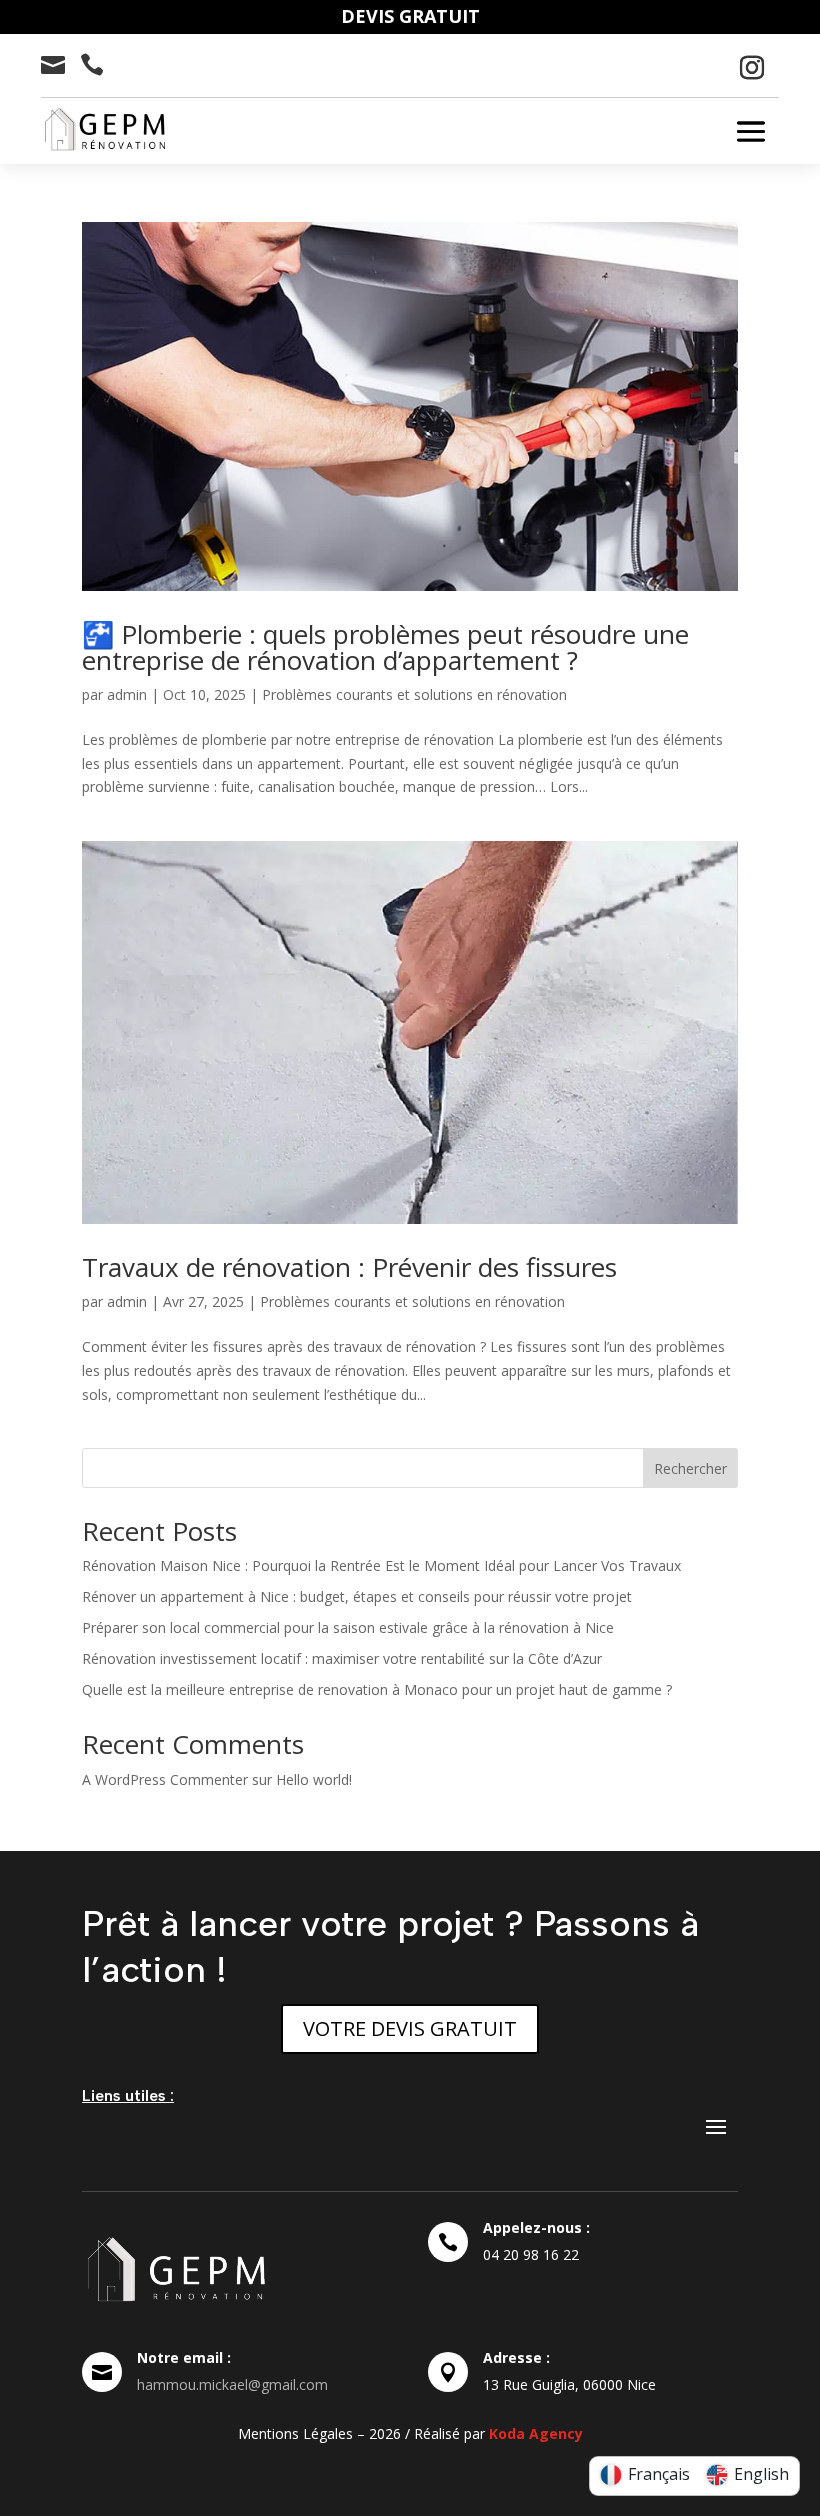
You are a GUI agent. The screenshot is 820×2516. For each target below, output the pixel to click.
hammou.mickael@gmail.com (232, 2384)
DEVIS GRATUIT (410, 16)
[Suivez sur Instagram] (752, 68)
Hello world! (314, 1779)
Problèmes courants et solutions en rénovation (414, 694)
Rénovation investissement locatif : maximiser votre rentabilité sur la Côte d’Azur (342, 1658)
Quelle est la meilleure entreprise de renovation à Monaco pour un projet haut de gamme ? (377, 1689)
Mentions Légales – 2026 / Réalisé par (363, 2433)
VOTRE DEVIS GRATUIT (410, 2028)
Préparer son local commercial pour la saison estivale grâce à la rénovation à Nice (348, 1627)
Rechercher (690, 1468)
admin (127, 694)
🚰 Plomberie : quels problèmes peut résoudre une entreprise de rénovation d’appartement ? (385, 647)
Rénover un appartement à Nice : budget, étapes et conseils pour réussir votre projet (357, 1596)
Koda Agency (536, 2433)
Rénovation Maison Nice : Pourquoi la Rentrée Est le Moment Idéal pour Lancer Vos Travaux (381, 1565)
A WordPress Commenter (165, 1779)
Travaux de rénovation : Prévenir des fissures (349, 1267)
